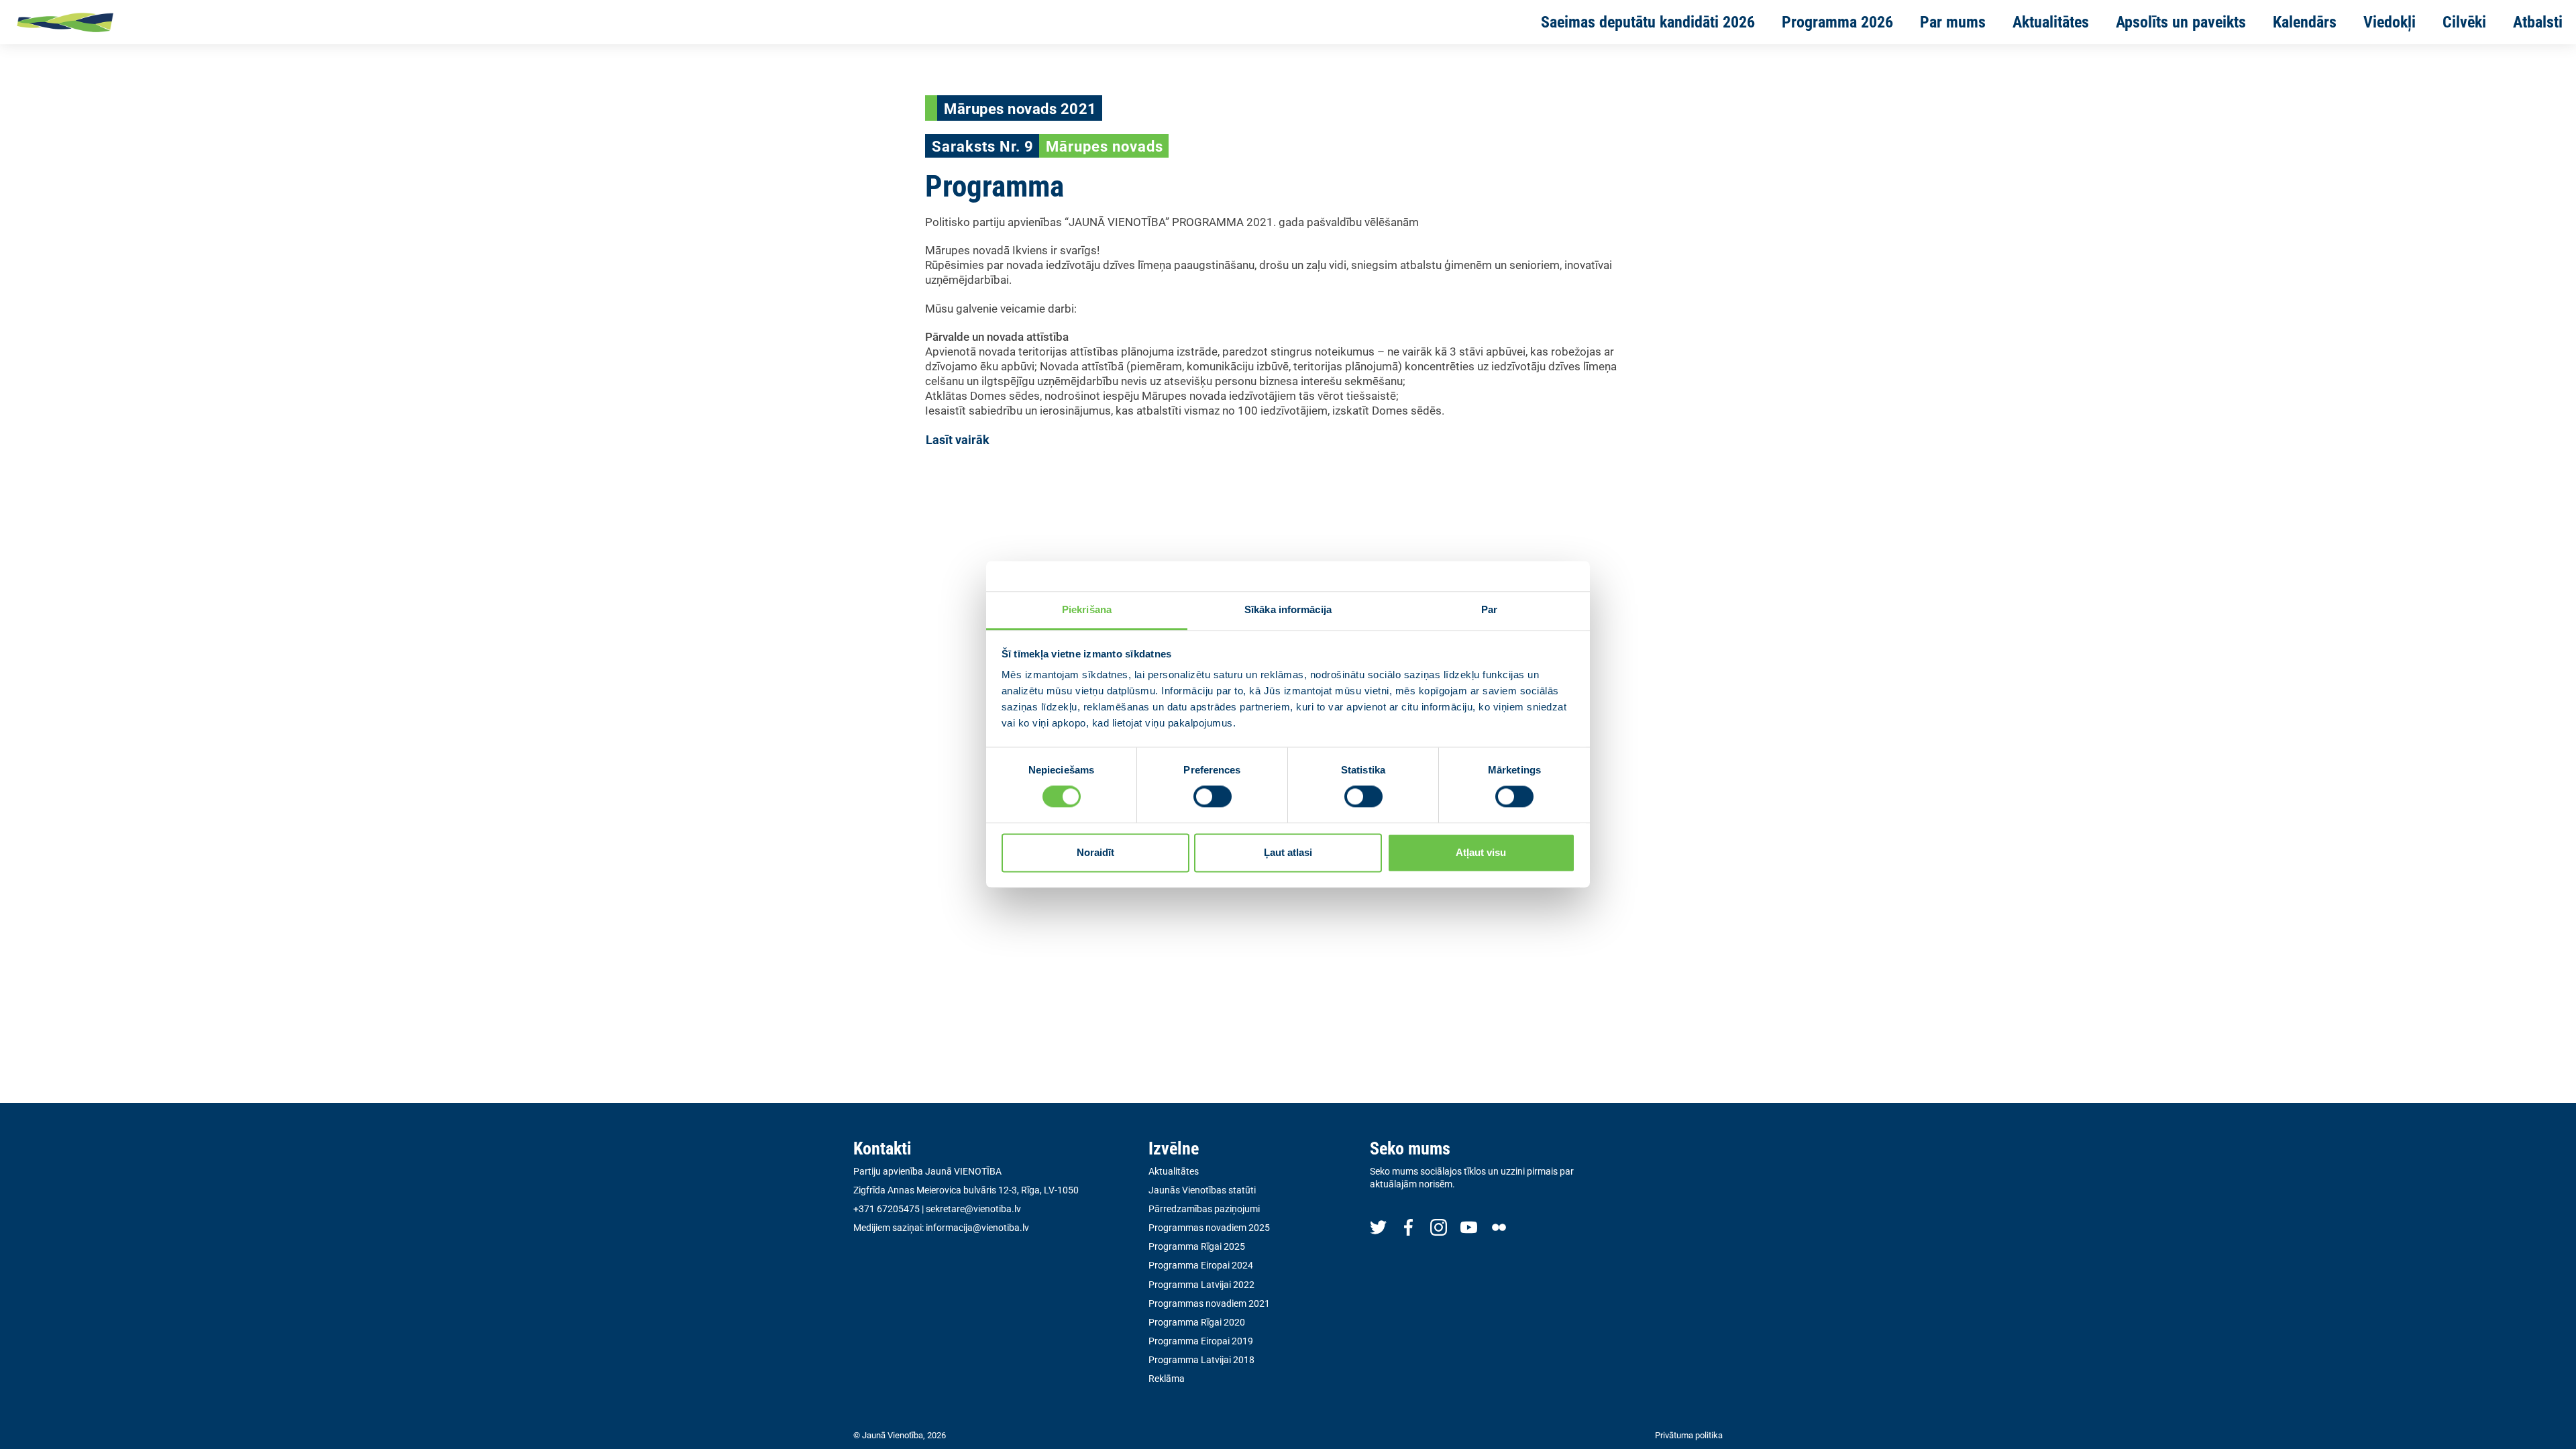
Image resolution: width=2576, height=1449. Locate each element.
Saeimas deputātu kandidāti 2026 (1648, 22)
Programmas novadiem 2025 (1209, 1228)
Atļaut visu (1481, 852)
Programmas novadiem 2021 (1209, 1303)
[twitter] (1378, 1227)
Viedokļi (2390, 22)
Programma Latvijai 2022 (1201, 1285)
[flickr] (1499, 1227)
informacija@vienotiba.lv (977, 1228)
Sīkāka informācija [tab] (1288, 609)
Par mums (1953, 22)
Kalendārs (2305, 22)
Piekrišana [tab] (1087, 609)
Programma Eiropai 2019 (1201, 1341)
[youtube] (1469, 1227)
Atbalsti (2538, 22)
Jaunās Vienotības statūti (1202, 1190)
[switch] (1213, 797)
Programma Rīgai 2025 (1197, 1246)
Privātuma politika (1689, 1435)
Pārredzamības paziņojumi (1204, 1209)
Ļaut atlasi (1288, 852)
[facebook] (1408, 1227)
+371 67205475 (887, 1209)
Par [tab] (1489, 609)
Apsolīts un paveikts (2181, 22)
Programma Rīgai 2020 (1197, 1322)
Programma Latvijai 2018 (1201, 1360)
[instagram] (1439, 1227)
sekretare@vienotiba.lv (973, 1209)
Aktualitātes (2051, 22)
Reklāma (1167, 1379)
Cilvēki (2464, 22)
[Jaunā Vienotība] (108, 22)
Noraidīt (1095, 852)
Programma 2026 (1837, 22)
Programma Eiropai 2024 (1201, 1265)
